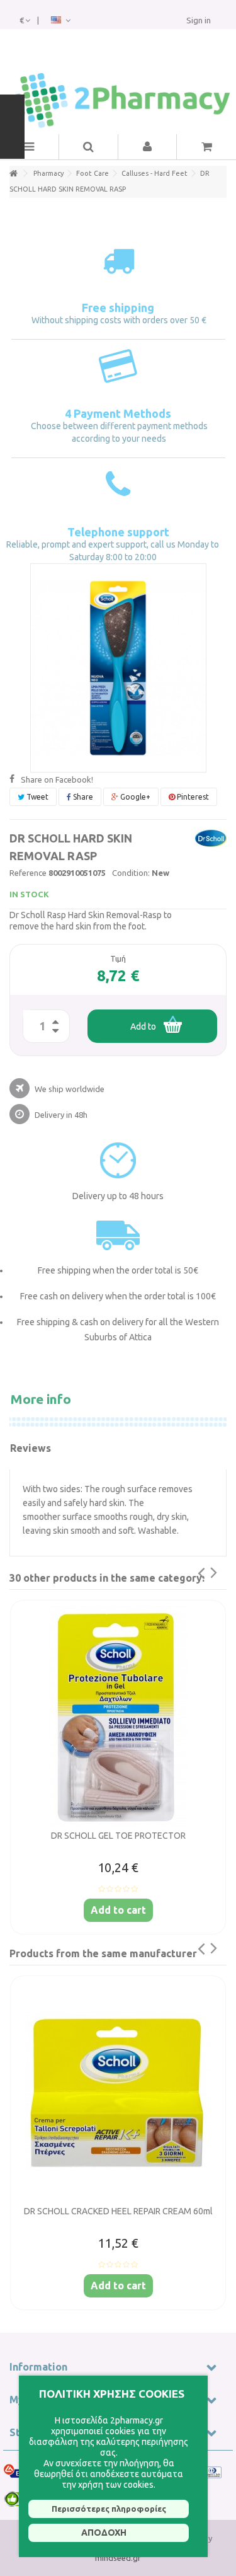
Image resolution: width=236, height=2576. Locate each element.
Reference (28, 873)
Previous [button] (193, 1578)
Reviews (31, 1448)
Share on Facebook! (57, 779)
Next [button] (222, 1578)
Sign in (199, 20)
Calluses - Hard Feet (155, 173)
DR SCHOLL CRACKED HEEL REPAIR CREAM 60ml (118, 2211)
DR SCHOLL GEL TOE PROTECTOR (118, 1836)
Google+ (134, 797)
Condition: (131, 873)
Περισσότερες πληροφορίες (109, 2509)
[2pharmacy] (118, 101)
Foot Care (93, 173)
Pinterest (192, 797)
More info (41, 1399)
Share (82, 797)
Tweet (37, 797)
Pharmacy (48, 173)
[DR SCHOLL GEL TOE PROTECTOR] (118, 1716)
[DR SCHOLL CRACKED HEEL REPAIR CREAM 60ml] (118, 2092)
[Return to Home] (13, 174)
